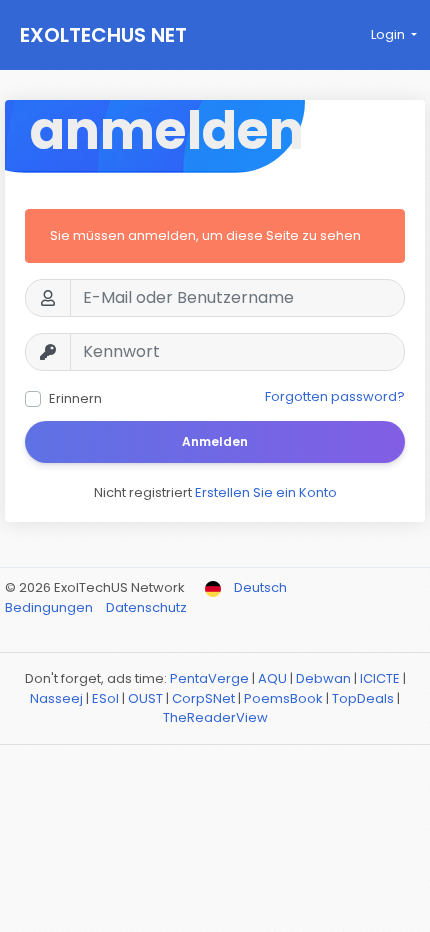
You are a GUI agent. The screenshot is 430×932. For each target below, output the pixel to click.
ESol (105, 698)
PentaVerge (209, 678)
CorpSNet (203, 698)
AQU (272, 678)
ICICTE (380, 678)
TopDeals (363, 698)
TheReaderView (215, 717)
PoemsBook (283, 698)
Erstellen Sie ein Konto (266, 492)
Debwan (323, 678)
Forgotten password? (335, 396)
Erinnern (75, 398)
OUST (145, 698)
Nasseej (56, 698)
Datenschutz (146, 607)
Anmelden (215, 441)
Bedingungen (50, 607)
